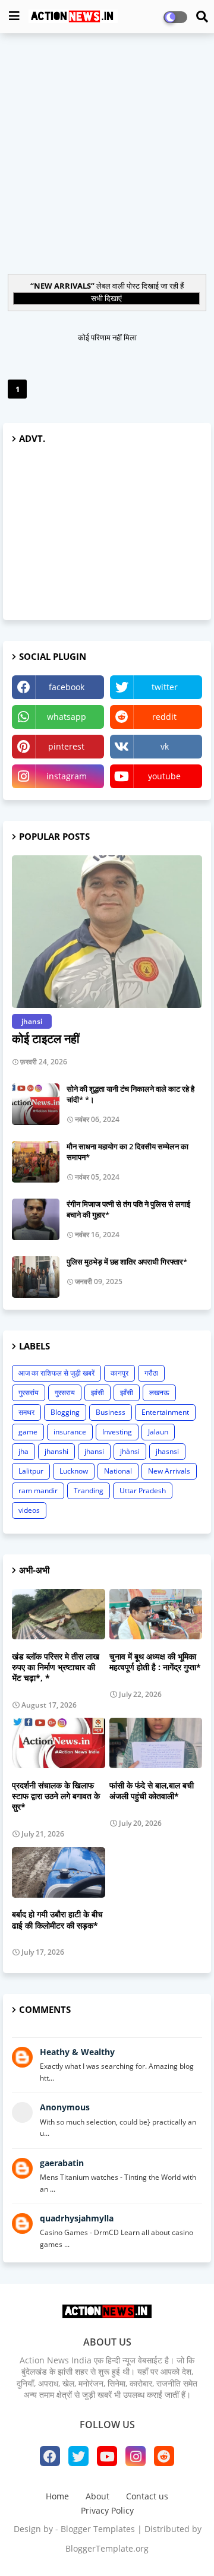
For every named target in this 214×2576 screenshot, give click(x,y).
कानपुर (119, 1373)
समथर (26, 1412)
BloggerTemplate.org (107, 2548)
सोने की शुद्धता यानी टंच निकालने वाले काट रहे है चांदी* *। (130, 1094)
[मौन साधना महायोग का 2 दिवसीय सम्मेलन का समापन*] (36, 1162)
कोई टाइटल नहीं (46, 1039)
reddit (164, 717)
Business (111, 1412)
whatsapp (67, 717)
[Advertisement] (107, 152)
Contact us (147, 2496)
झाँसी (127, 1393)
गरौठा (151, 1373)
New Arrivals (169, 1471)
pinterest (66, 746)
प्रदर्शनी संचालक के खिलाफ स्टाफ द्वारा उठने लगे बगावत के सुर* (56, 1796)
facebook (67, 687)
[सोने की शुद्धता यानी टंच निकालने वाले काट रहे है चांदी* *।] (36, 1104)
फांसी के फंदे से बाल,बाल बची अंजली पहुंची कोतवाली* (152, 1791)
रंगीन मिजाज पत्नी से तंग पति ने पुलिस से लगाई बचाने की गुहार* (128, 1209)
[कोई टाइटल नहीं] (107, 932)
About (97, 2496)
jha (23, 1451)
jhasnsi (167, 1451)
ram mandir (38, 1491)
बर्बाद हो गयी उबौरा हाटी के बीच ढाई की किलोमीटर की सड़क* (57, 1920)
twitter (165, 687)
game (28, 1432)
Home (57, 2496)
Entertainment (165, 1412)
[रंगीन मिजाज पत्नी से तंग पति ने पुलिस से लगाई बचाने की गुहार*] (36, 1219)
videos (29, 1510)
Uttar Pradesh (143, 1491)
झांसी (97, 1393)
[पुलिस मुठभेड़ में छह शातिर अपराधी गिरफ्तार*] (36, 1277)
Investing (117, 1432)
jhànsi (130, 1451)
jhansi (94, 1451)
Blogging (65, 1412)
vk (165, 746)
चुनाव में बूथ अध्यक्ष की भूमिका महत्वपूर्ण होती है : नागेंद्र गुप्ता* (155, 1662)
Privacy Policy (107, 2510)
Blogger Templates (98, 2529)
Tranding (89, 1491)
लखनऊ (159, 1393)
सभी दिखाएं (106, 298)
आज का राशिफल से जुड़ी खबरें (56, 1373)
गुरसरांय (29, 1393)
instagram (67, 776)
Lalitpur (31, 1471)
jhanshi (56, 1451)
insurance (70, 1432)
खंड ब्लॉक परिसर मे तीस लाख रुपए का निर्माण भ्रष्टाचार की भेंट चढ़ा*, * (56, 1667)
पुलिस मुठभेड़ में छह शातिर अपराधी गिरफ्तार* (127, 1262)
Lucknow (74, 1471)
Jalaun (158, 1432)
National (118, 1471)
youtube (164, 776)
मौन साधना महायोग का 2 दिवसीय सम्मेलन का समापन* (128, 1152)
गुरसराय (65, 1393)
